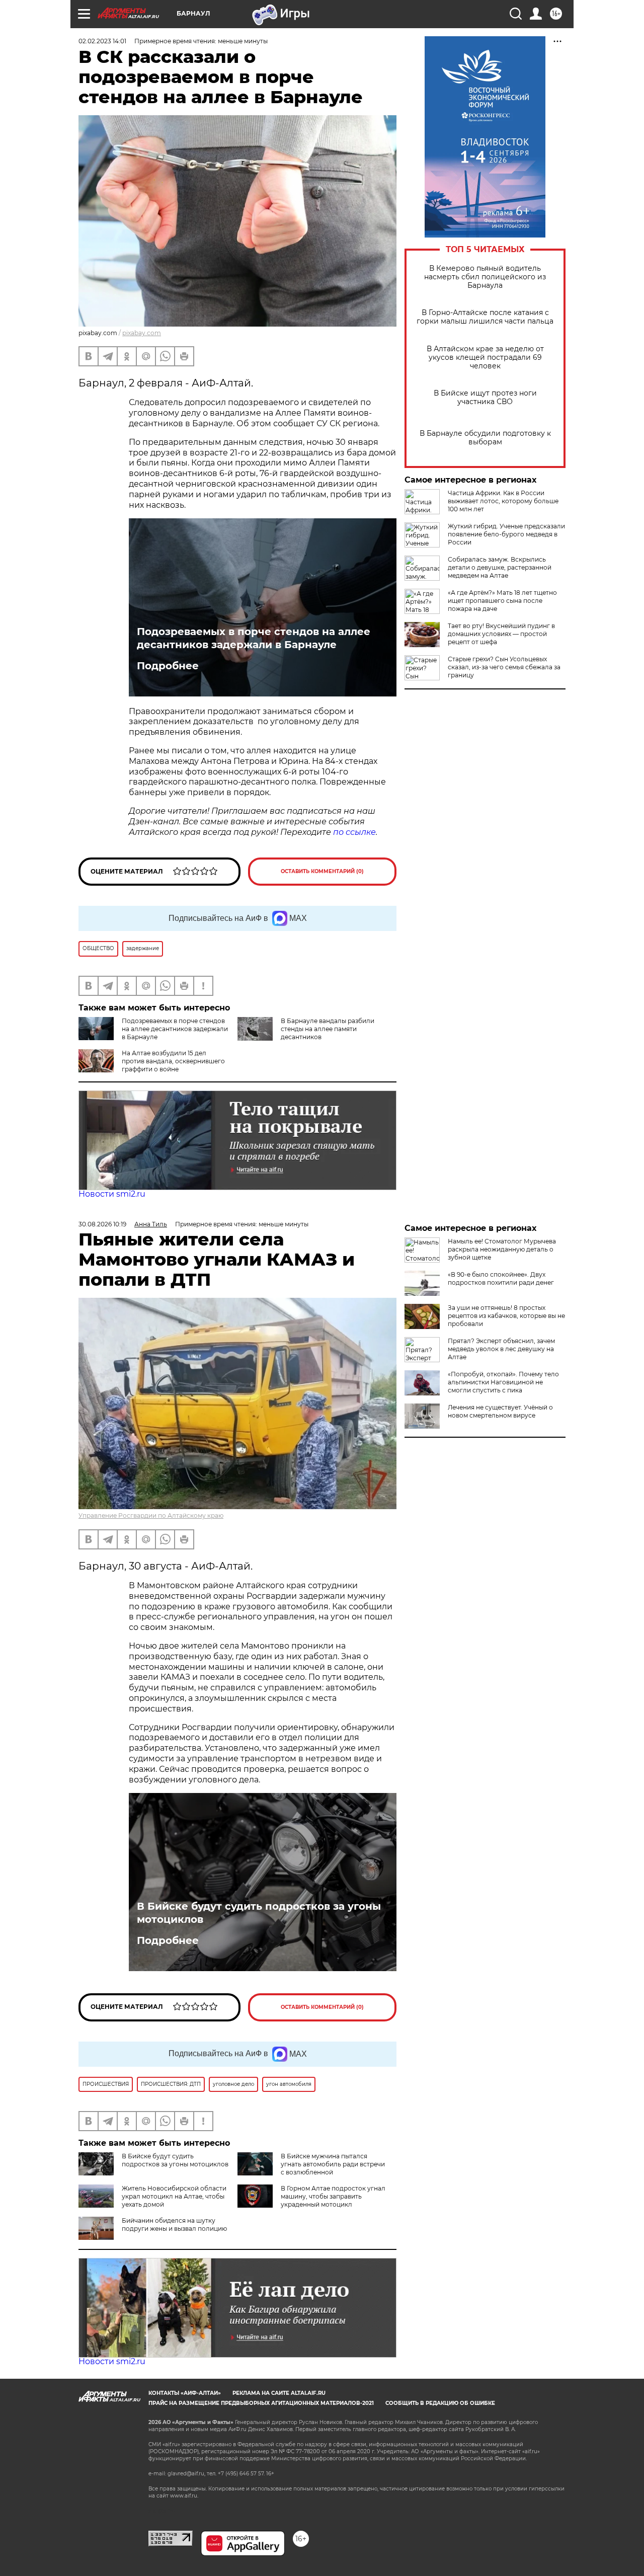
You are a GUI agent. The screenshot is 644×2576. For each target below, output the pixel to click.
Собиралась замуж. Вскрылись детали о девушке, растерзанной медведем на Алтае (500, 567)
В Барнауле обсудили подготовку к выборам (485, 438)
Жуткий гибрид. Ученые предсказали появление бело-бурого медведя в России (506, 534)
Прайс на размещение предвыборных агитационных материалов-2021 (261, 2403)
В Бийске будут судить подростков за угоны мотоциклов (259, 1913)
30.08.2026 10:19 (102, 1224)
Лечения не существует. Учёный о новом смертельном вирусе (500, 1411)
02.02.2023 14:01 (102, 41)
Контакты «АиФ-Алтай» (185, 2393)
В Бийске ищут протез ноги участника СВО (485, 398)
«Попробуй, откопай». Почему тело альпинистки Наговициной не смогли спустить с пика (503, 1382)
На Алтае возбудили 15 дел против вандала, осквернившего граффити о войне (173, 1061)
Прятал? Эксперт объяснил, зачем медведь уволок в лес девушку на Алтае (501, 1349)
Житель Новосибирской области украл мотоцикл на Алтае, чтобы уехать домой (174, 2196)
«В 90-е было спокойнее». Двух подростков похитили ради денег (501, 1278)
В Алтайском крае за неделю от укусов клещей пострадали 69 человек (485, 358)
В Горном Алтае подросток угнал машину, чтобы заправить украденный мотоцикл (333, 2196)
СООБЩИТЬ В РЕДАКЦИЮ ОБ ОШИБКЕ (440, 2403)
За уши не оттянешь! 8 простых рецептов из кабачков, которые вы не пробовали (506, 1316)
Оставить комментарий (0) (322, 871)
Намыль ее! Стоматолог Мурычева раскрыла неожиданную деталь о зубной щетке (502, 1249)
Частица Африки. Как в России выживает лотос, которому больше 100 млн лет (503, 501)
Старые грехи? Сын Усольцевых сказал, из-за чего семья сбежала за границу (504, 667)
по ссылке (354, 832)
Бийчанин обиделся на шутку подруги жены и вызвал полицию (174, 2224)
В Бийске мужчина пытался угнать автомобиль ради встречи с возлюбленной (333, 2164)
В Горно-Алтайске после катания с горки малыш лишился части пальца (485, 317)
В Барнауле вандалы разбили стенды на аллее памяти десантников (328, 1029)
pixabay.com (142, 333)
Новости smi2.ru (112, 1194)
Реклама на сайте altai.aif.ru (279, 2393)
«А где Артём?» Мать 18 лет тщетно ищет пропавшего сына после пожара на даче (502, 601)
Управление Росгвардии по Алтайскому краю (151, 1515)
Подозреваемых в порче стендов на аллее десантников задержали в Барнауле (254, 638)
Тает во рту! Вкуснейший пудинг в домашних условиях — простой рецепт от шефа (501, 634)
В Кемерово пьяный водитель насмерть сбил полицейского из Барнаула (485, 277)
